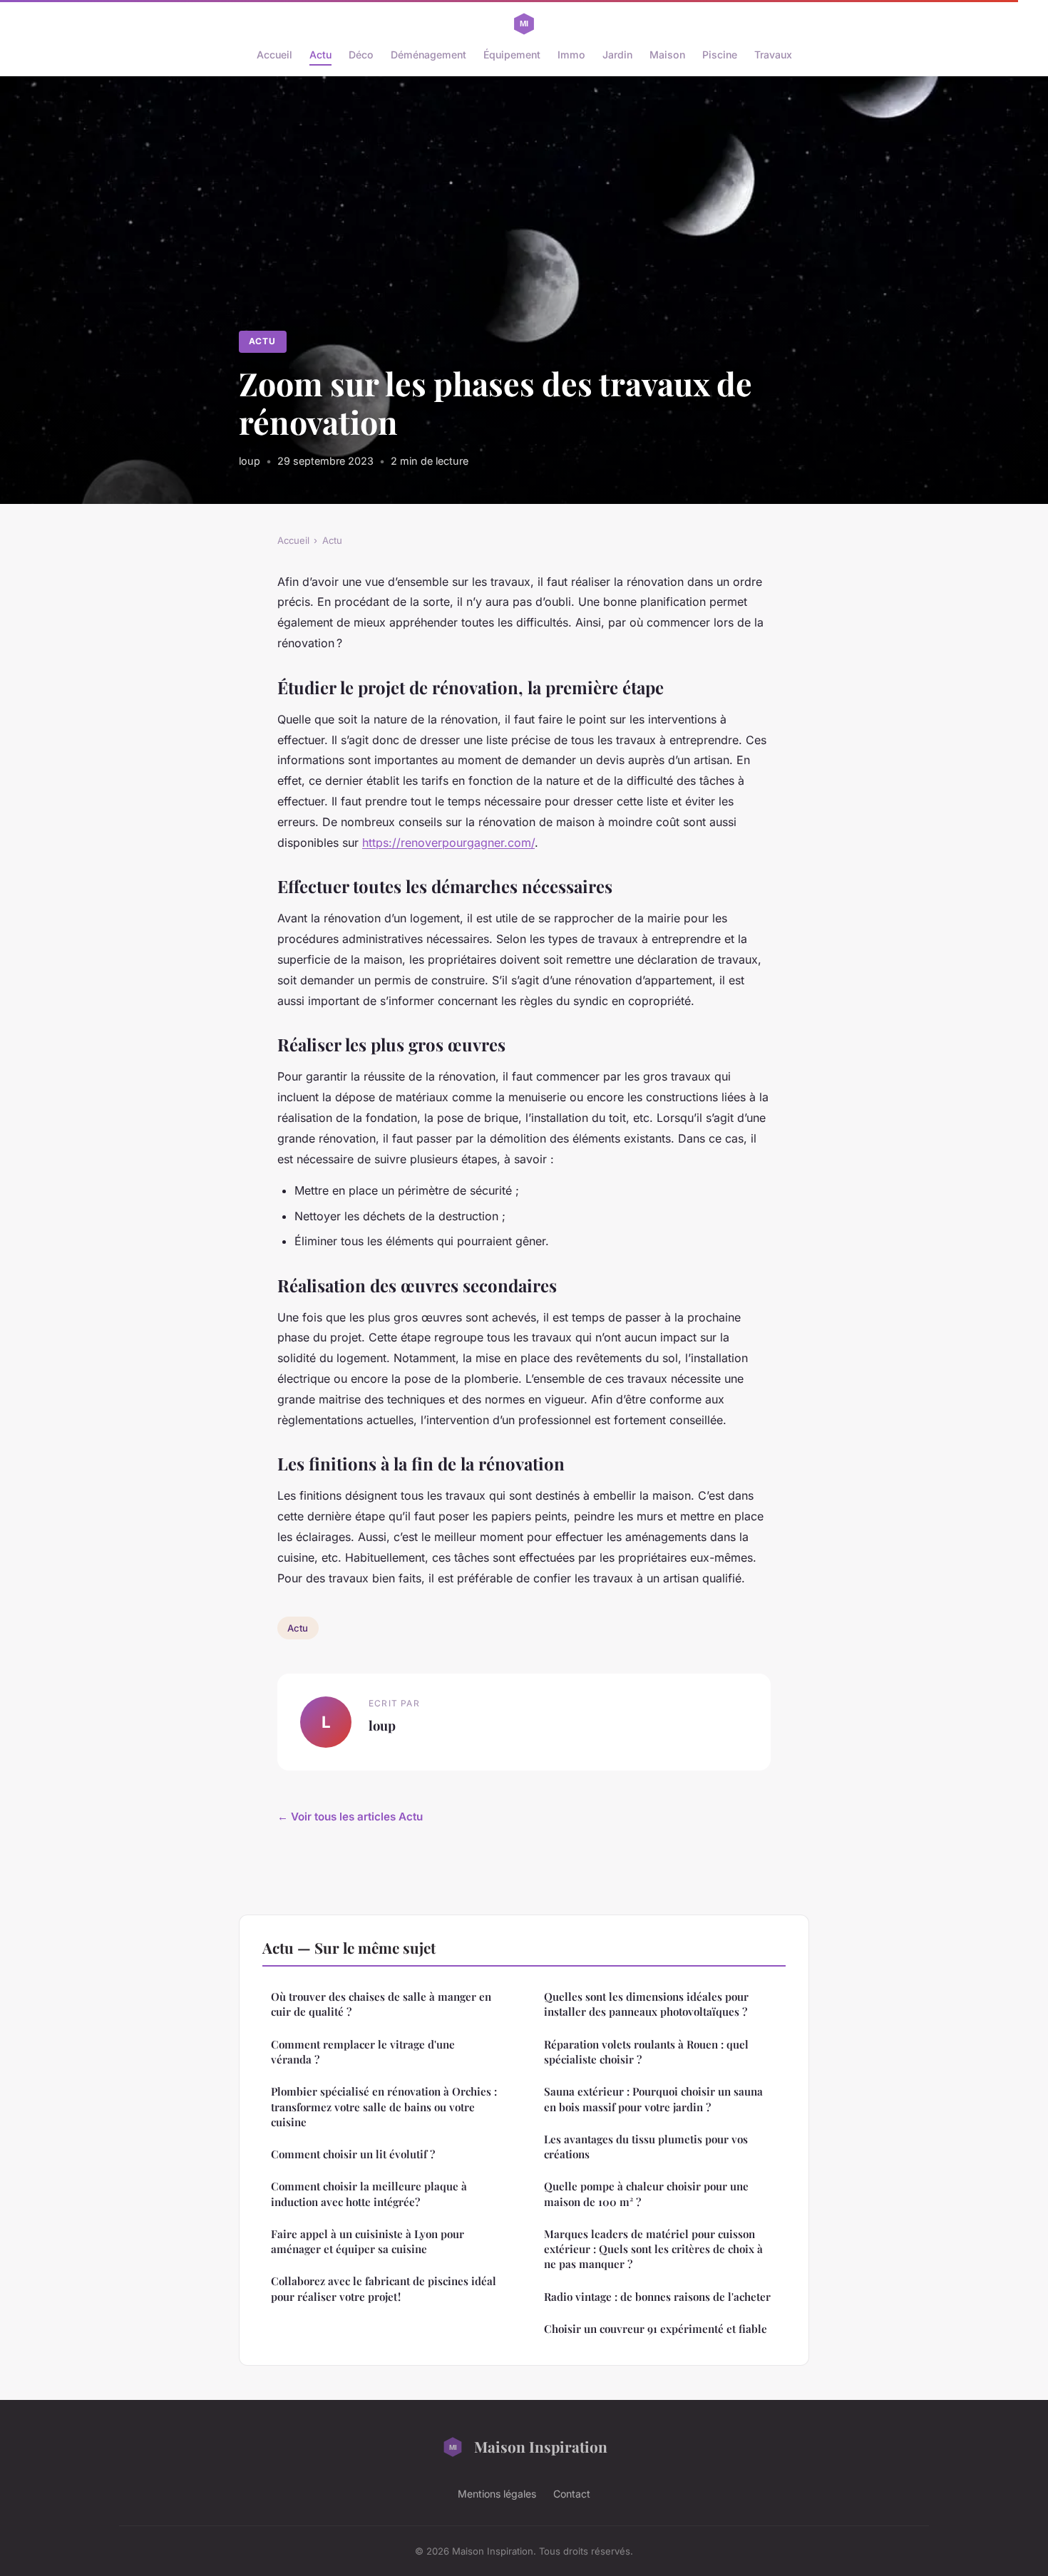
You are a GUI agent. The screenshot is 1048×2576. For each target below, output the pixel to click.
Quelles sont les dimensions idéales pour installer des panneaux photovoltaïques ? (646, 2004)
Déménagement (428, 55)
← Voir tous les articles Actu (350, 1817)
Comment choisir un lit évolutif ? (353, 2154)
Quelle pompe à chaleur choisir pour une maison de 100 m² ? (646, 2194)
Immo (571, 55)
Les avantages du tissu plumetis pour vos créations (646, 2147)
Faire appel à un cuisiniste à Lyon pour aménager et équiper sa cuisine (368, 2241)
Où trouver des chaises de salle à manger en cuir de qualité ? (381, 2004)
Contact (572, 2494)
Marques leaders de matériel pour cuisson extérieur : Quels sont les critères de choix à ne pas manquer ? (653, 2249)
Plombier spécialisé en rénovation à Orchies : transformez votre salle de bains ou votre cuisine (384, 2107)
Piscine (720, 55)
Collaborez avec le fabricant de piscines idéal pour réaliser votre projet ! (384, 2288)
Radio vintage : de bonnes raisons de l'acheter (657, 2297)
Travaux (773, 55)
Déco (361, 55)
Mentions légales (497, 2494)
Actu (320, 55)
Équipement (512, 55)
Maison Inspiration (541, 2446)
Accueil (274, 55)
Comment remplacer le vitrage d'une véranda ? (363, 2052)
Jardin (617, 55)
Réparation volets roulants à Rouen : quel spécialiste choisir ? (646, 2052)
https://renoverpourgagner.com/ (448, 843)
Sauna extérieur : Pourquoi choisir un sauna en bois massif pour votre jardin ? (653, 2099)
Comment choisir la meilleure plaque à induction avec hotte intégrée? (369, 2194)
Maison (667, 55)
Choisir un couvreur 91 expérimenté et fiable (656, 2329)
